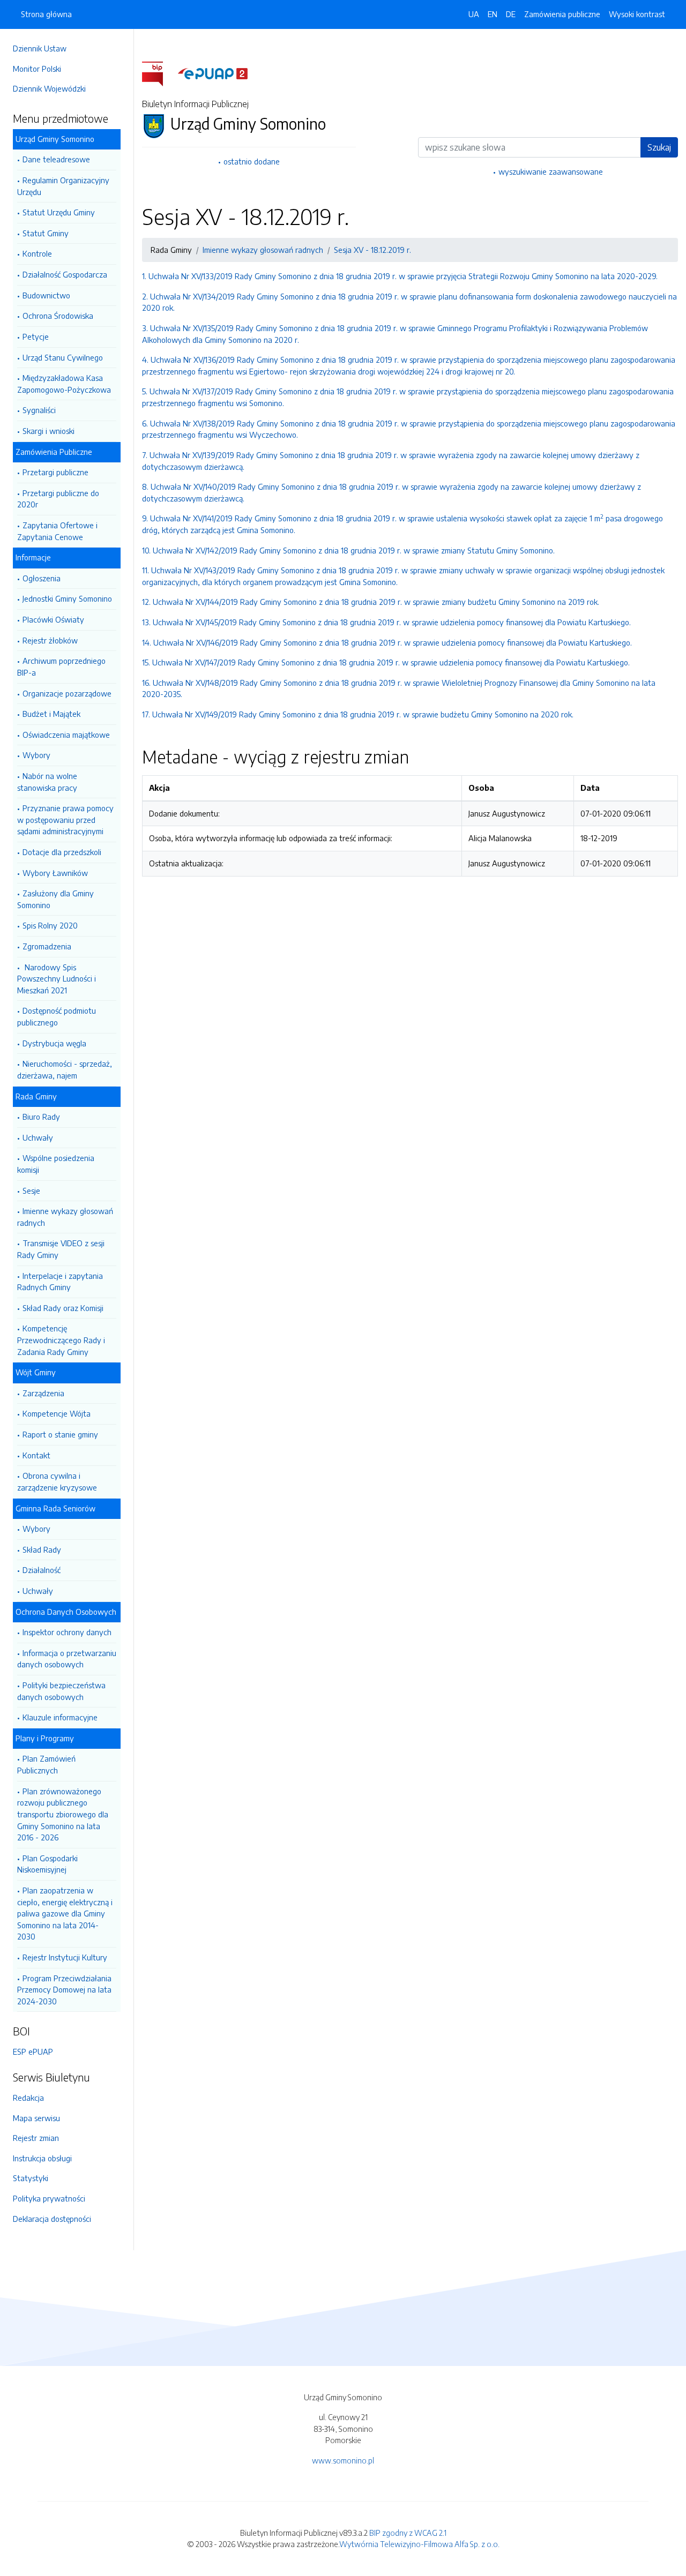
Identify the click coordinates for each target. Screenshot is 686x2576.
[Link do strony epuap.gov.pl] (213, 73)
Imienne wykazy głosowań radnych (65, 1217)
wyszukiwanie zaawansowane (551, 171)
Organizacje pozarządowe (67, 693)
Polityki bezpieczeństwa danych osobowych (61, 1691)
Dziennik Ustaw (40, 48)
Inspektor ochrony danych (67, 1632)
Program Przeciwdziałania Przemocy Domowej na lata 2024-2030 (64, 1990)
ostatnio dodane (252, 161)
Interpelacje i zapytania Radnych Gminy (60, 1282)
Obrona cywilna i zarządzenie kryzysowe (57, 1481)
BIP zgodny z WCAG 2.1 (408, 2533)
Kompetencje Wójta (57, 1413)
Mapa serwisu (36, 2118)
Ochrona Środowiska (58, 316)
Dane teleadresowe (56, 159)
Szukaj (659, 147)
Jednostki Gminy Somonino (67, 598)
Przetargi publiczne (55, 472)
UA (474, 14)
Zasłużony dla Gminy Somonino (55, 899)
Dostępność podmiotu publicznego (57, 1016)
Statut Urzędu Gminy (59, 212)
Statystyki (31, 2178)
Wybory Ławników (55, 873)
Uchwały (38, 1137)
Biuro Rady (41, 1117)
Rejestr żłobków (50, 640)
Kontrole (37, 253)
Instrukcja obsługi (42, 2158)
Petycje (36, 336)
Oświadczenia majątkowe (66, 735)
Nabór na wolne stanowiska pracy (47, 782)
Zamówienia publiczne (562, 14)
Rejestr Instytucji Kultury (65, 1957)
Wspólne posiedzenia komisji (56, 1164)
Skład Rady (42, 1549)
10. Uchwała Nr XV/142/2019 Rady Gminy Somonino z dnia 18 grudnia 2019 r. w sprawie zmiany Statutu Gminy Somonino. (348, 550)
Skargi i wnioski (49, 431)
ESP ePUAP (33, 2051)
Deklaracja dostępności (52, 2219)
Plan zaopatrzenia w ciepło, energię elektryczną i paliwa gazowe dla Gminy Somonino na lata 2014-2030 (65, 1913)
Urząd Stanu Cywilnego (63, 357)
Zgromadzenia (47, 946)
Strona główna (46, 14)
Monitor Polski (37, 69)
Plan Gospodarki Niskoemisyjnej (47, 1864)
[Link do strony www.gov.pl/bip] (159, 73)
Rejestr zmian (36, 2138)
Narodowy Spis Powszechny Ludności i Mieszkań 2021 (57, 979)
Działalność (42, 1570)
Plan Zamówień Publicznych (46, 1764)
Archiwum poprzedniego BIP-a (61, 667)
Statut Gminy (46, 233)
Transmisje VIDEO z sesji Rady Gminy (61, 1249)
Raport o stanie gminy (60, 1434)
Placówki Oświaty (53, 619)
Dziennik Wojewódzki (49, 88)
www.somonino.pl (343, 2460)
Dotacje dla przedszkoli (62, 852)
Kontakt (36, 1455)
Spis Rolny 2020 (50, 925)
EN (493, 14)
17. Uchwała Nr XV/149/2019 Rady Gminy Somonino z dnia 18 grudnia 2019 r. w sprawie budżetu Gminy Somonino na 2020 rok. (358, 714)
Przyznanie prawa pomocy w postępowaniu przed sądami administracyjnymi (65, 819)
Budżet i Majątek (51, 714)
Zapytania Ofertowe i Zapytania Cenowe (57, 531)
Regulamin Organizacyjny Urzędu (63, 186)
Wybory (36, 755)
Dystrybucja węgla (54, 1043)
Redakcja (28, 2098)
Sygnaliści (39, 410)
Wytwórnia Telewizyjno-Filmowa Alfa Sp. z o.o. (419, 2544)
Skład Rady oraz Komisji (63, 1308)
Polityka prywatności (49, 2198)
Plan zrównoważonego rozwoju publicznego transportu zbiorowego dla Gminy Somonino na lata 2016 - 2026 (63, 1814)
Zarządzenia (43, 1393)
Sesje (31, 1190)
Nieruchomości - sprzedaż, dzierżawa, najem (65, 1069)
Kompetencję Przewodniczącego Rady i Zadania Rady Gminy (61, 1340)
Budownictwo (46, 295)
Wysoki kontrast (637, 14)
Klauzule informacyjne (60, 1717)
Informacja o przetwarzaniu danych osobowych (67, 1659)
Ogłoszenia (42, 578)
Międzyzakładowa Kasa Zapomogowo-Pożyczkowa (64, 384)
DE (511, 14)
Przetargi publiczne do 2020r (58, 499)
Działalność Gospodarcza (65, 274)
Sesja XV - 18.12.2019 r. (372, 250)
